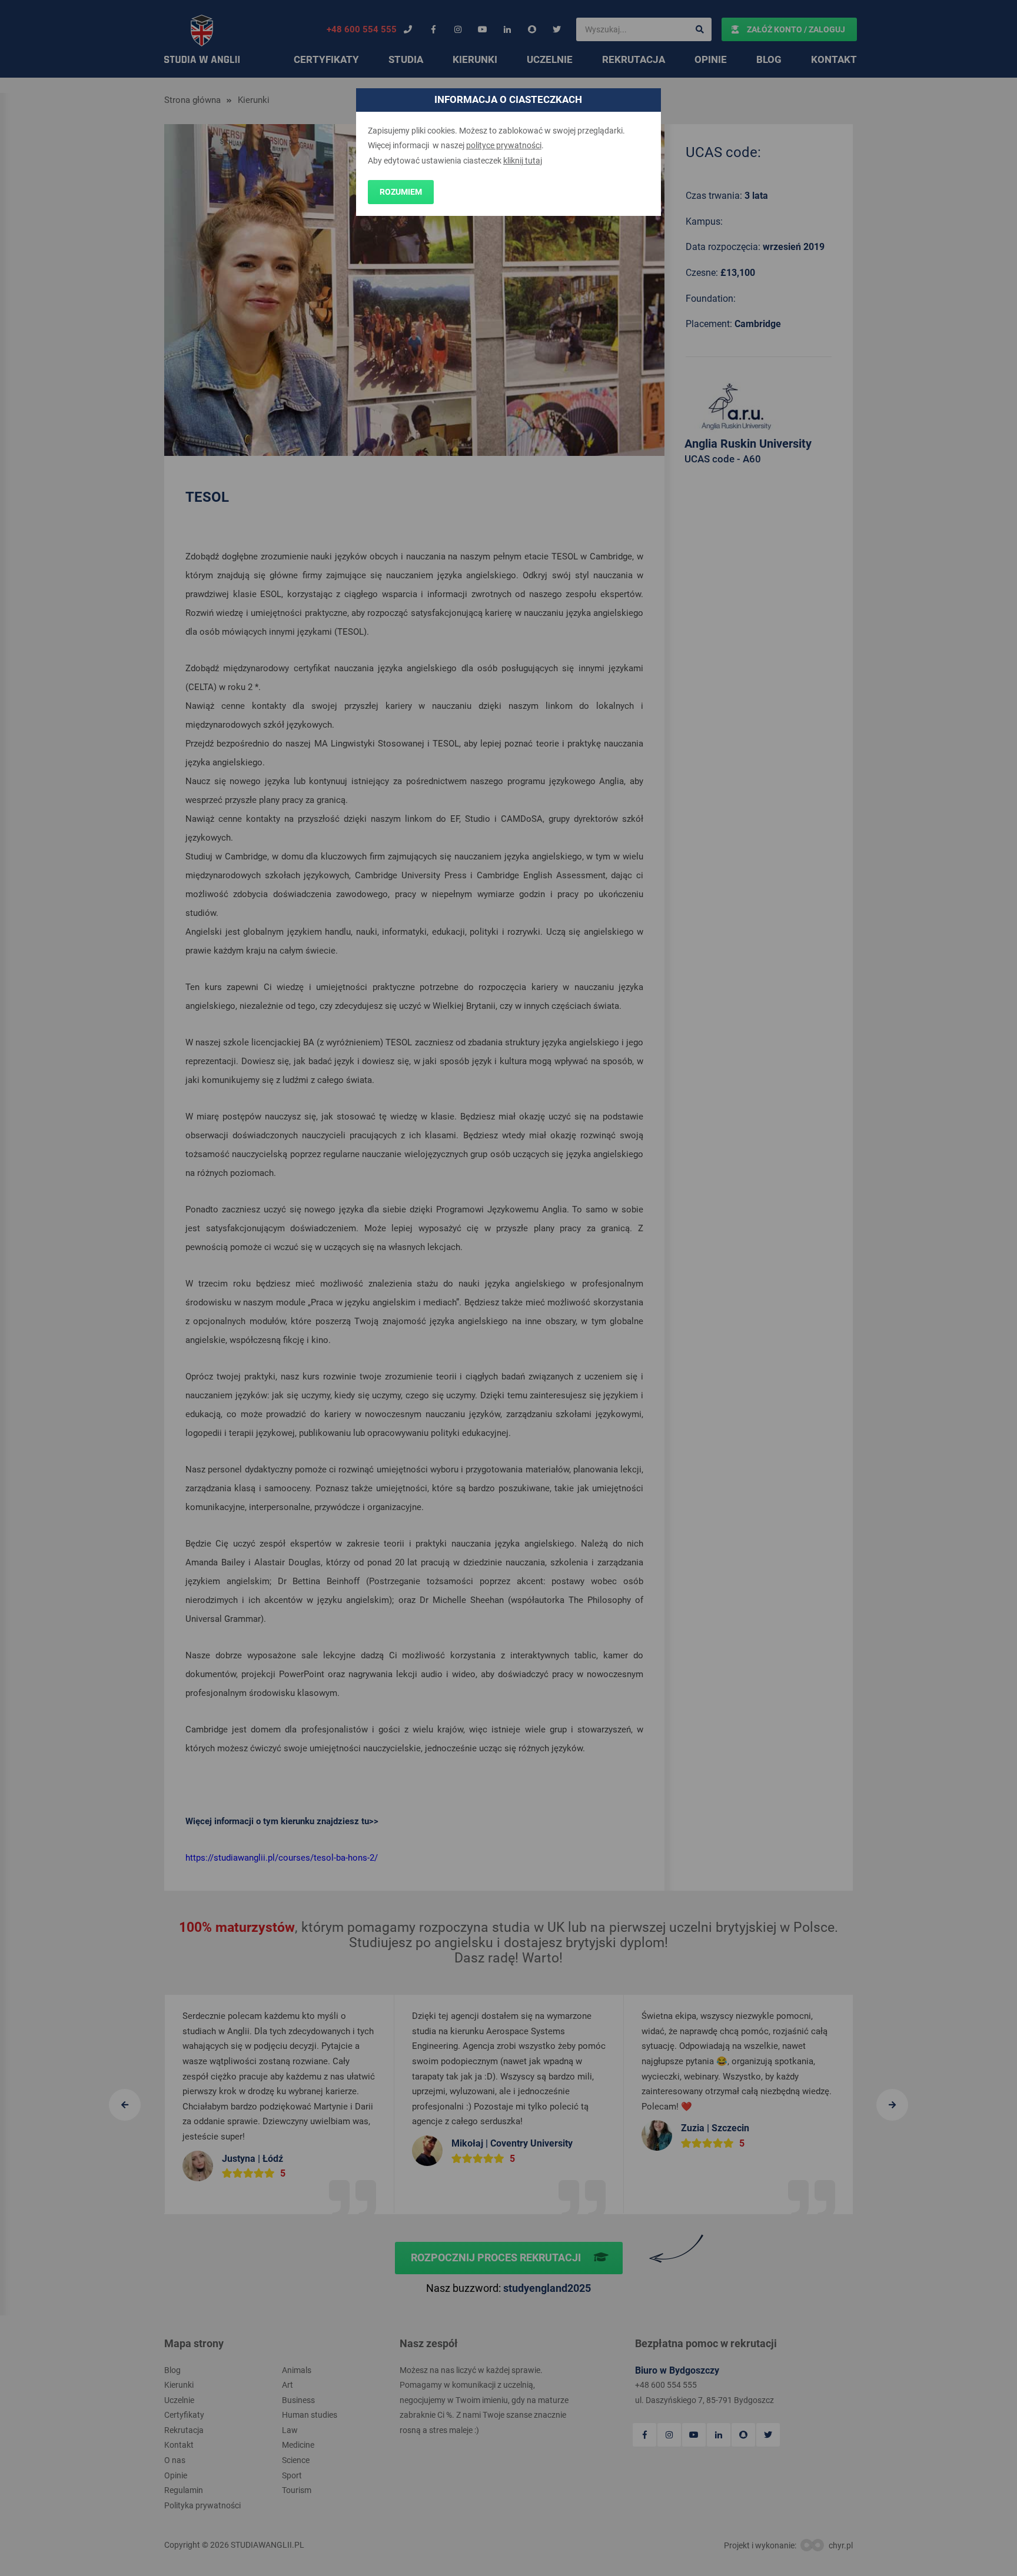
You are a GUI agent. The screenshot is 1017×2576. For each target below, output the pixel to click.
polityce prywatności (504, 145)
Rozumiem (401, 192)
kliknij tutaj (523, 161)
